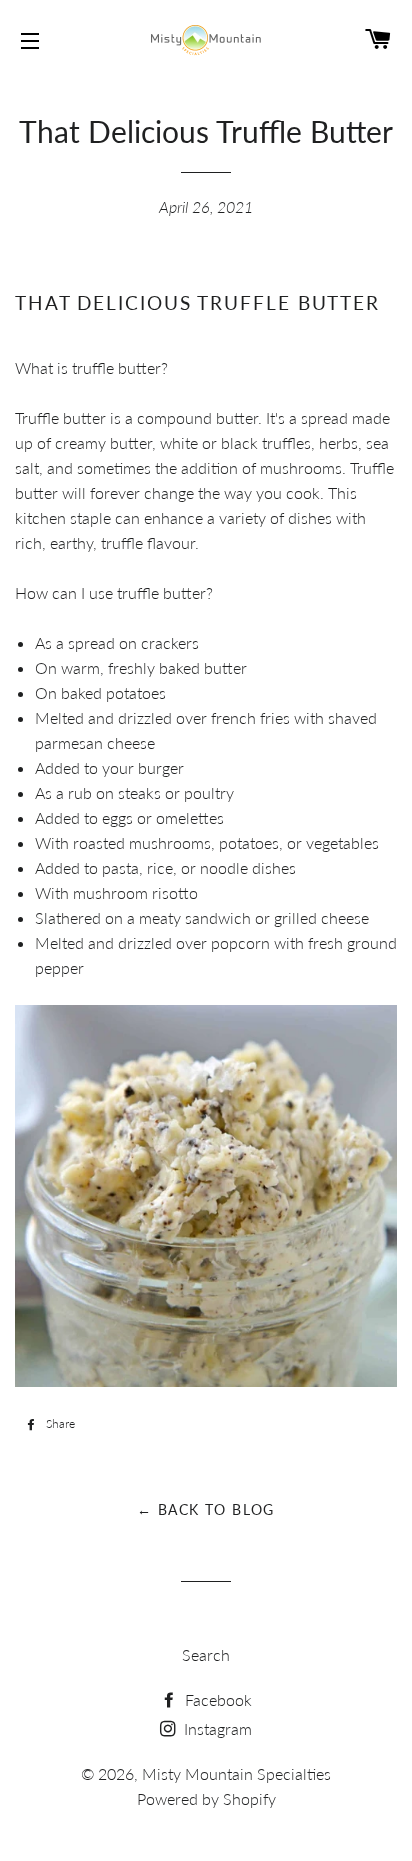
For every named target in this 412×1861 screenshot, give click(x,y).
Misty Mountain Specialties (236, 1773)
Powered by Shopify (206, 1798)
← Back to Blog (206, 1509)
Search (206, 1654)
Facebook (216, 1699)
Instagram (216, 1728)
